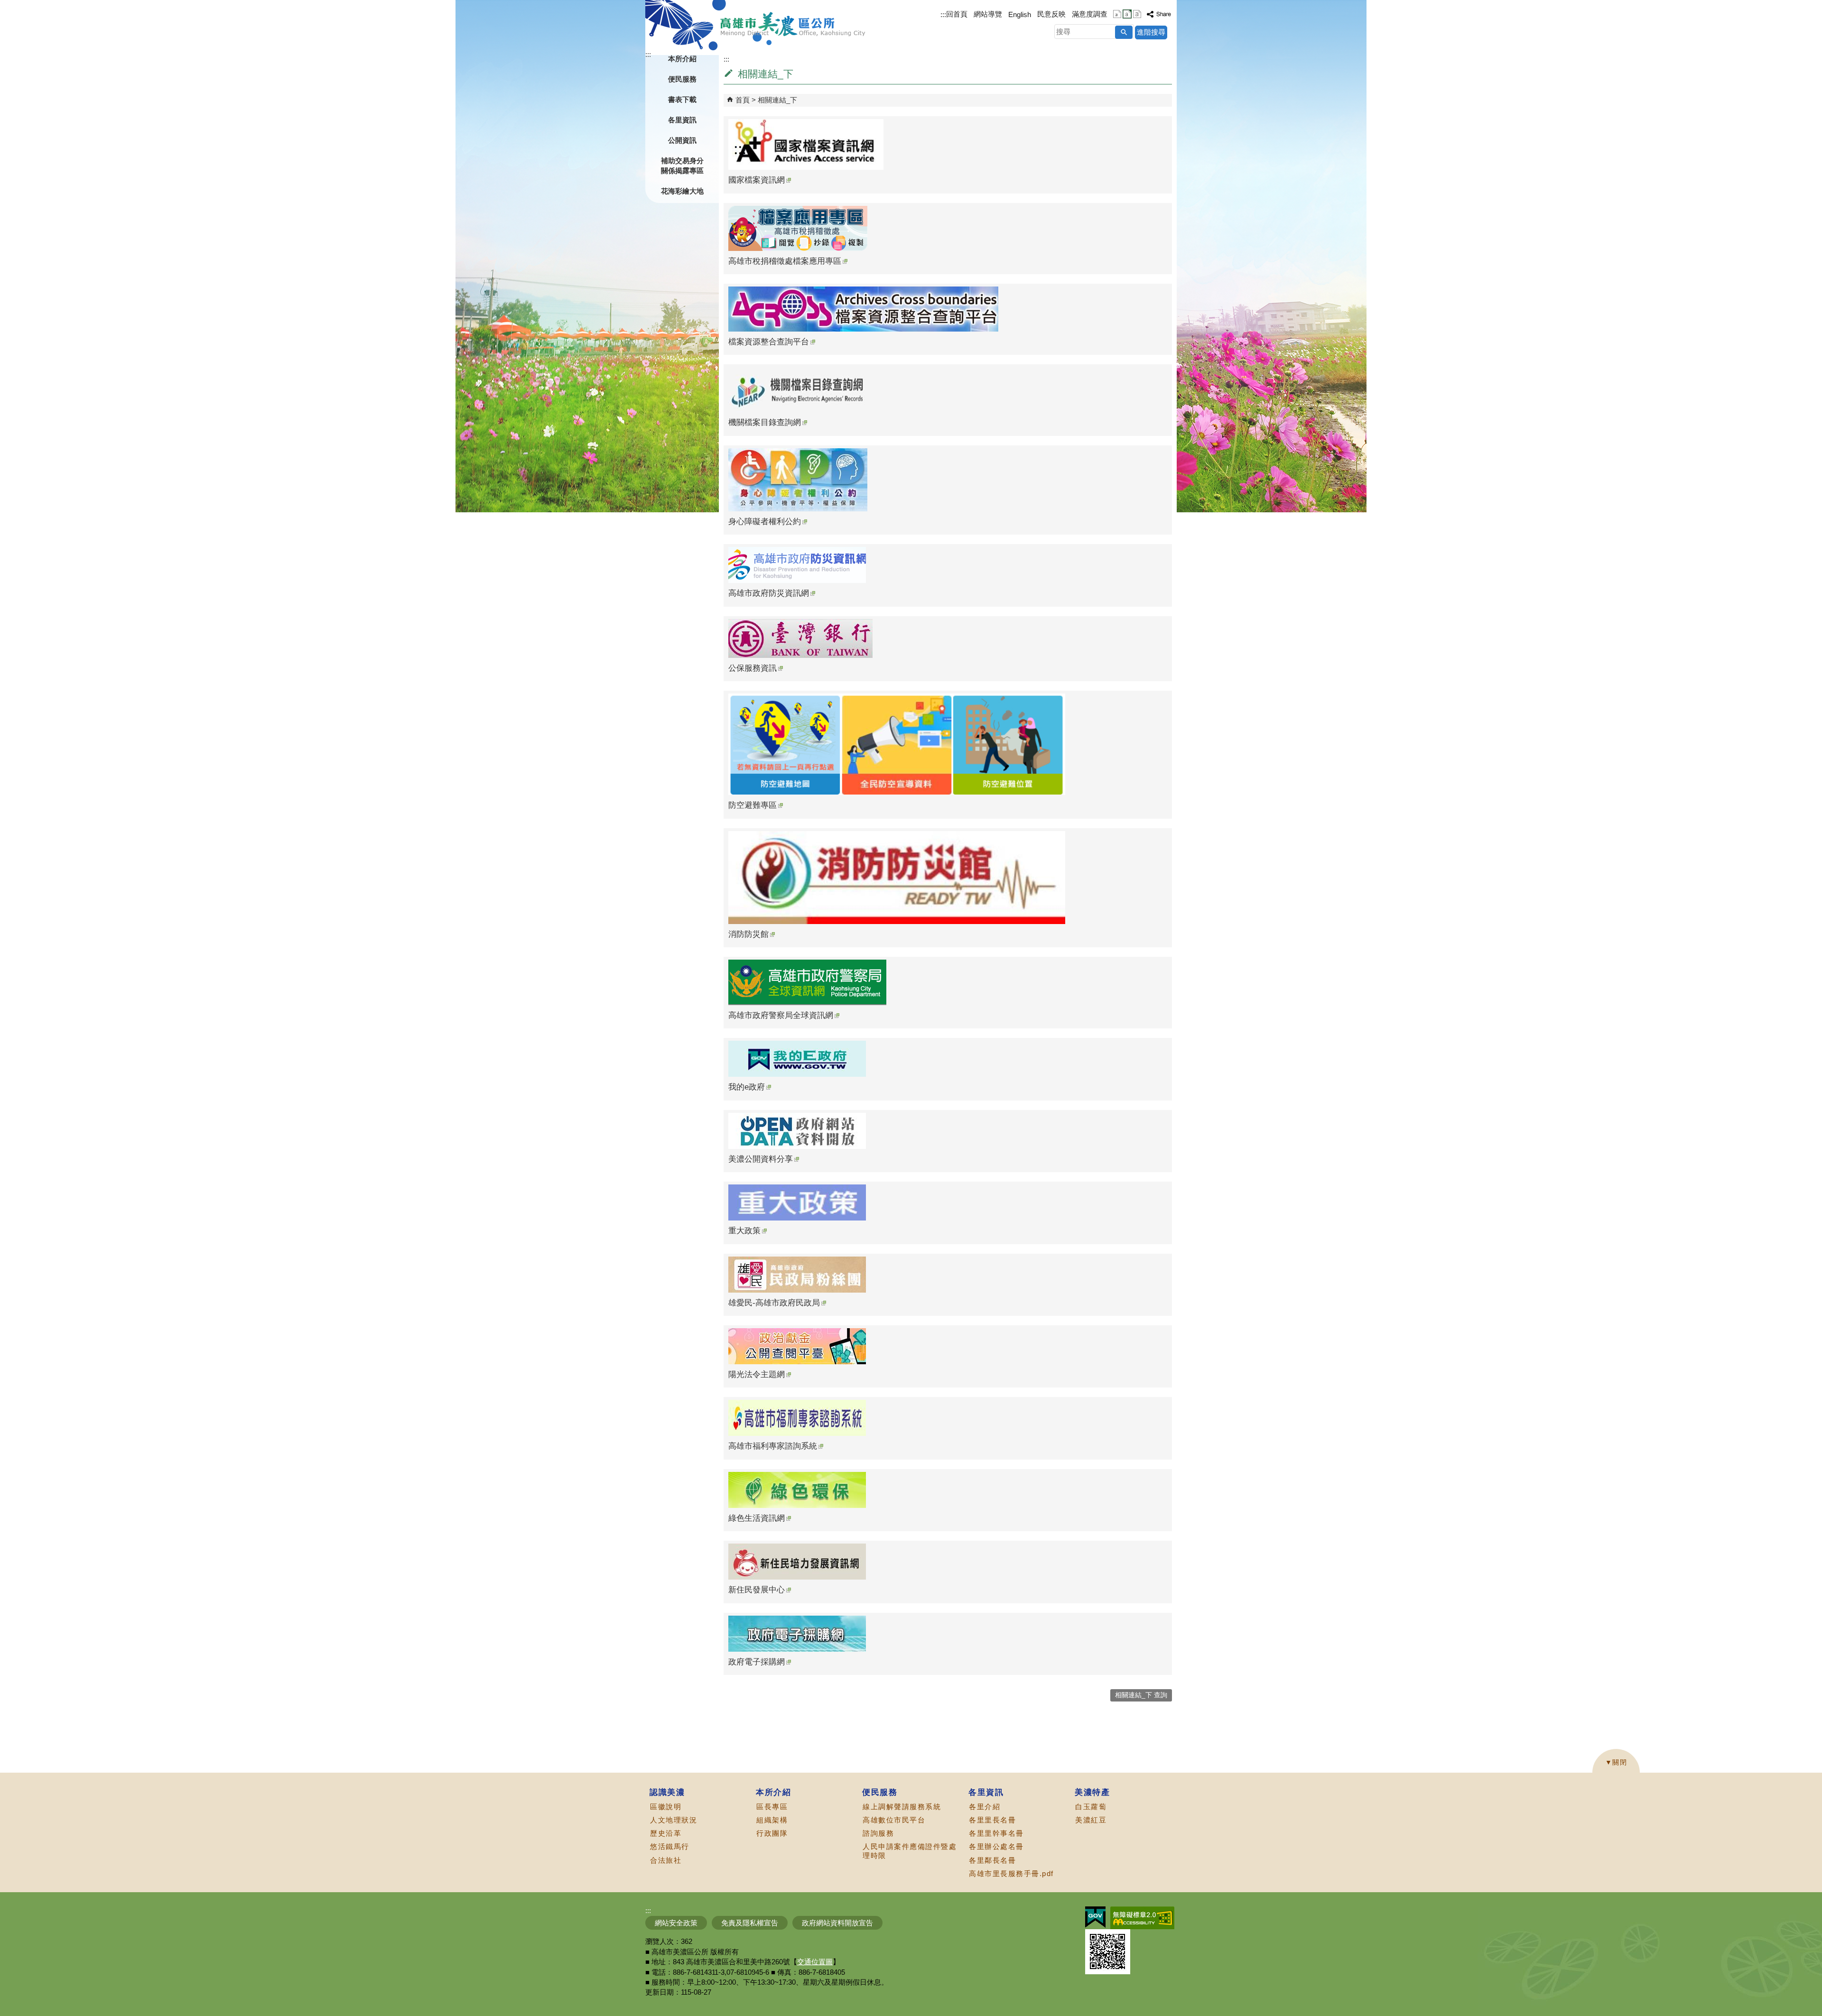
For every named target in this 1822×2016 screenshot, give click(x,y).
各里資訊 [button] (682, 120)
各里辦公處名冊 (996, 1846)
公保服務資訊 (753, 668)
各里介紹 (985, 1807)
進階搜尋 (1151, 32)
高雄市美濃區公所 (793, 24)
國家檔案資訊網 (757, 180)
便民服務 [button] (682, 79)
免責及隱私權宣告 (750, 1923)
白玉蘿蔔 (1091, 1807)
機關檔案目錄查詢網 (765, 422)
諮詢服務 (878, 1833)
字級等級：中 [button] (1127, 14)
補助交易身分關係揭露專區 (682, 166)
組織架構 (772, 1820)
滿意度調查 (1090, 14)
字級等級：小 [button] (1117, 14)
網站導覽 (988, 14)
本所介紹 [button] (682, 59)
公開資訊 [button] (682, 140)
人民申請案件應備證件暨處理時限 (910, 1851)
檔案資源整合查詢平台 (769, 342)
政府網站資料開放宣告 (837, 1923)
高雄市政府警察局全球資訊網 (781, 1015)
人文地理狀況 (674, 1820)
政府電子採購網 (757, 1662)
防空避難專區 (753, 805)
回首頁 (957, 14)
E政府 (1095, 1917)
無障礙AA (1142, 1918)
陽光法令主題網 (757, 1374)
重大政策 (744, 1231)
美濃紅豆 (1091, 1820)
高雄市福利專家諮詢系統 (773, 1446)
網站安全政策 (676, 1923)
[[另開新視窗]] (1159, 14)
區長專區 (772, 1807)
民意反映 (1051, 14)
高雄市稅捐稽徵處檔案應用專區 (785, 261)
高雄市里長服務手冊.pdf (1011, 1873)
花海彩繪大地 (682, 191)
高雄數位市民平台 (894, 1820)
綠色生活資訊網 (757, 1518)
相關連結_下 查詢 (1141, 1695)
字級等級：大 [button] (1137, 14)
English (1020, 14)
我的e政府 (747, 1087)
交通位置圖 (815, 1962)
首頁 (743, 100)
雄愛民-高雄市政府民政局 (774, 1303)
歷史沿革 (666, 1833)
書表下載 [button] (682, 99)
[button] (1124, 32)
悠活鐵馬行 (670, 1846)
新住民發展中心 (757, 1590)
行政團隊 (772, 1833)
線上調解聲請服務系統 (902, 1807)
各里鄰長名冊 (992, 1860)
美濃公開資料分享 (761, 1159)
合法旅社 (666, 1860)
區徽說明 (666, 1807)
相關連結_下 (777, 100)
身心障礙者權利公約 (765, 522)
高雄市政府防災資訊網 (769, 593)
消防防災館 (748, 934)
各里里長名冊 (992, 1820)
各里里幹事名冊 (996, 1833)
